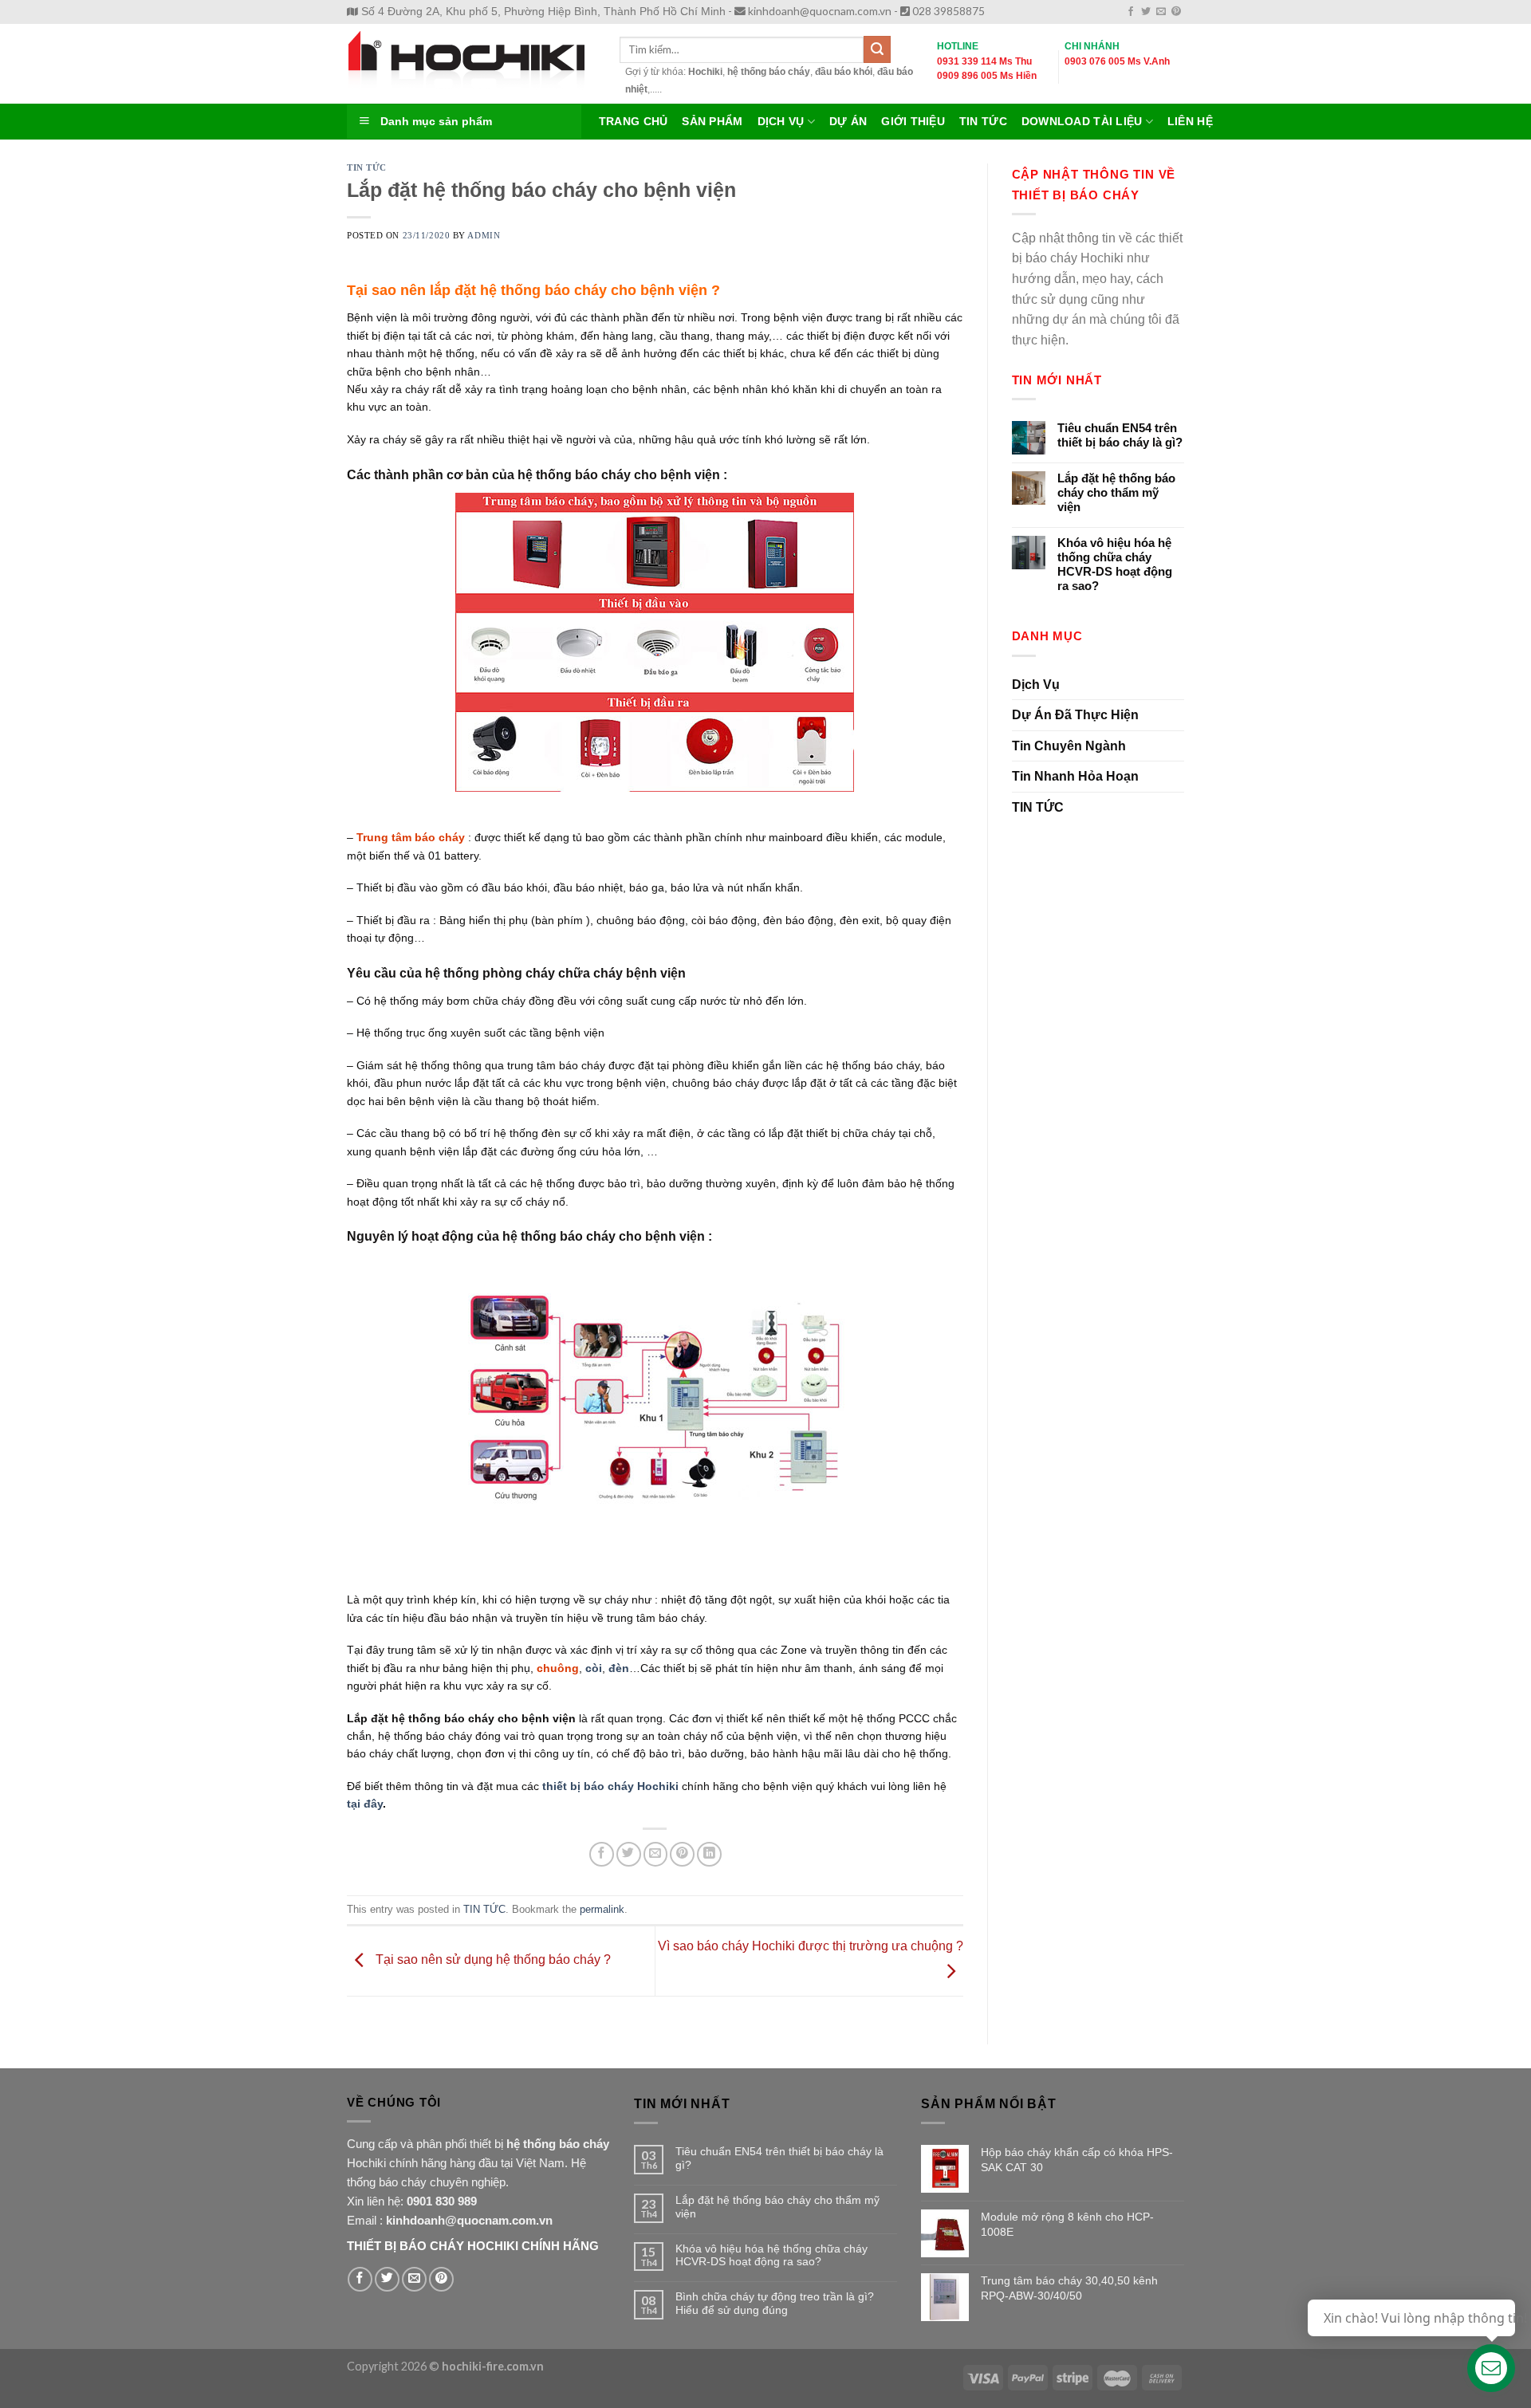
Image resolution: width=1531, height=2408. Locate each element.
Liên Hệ (1190, 122)
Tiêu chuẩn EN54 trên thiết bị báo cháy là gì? (1120, 435)
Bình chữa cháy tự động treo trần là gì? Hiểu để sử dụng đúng (775, 2303)
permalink (602, 1909)
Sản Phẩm (712, 122)
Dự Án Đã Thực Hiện (1075, 715)
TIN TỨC (367, 167)
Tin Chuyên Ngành (1069, 746)
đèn (619, 1668)
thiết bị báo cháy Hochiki (610, 1786)
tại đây (365, 1804)
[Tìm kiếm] (877, 49)
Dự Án (848, 122)
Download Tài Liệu (1082, 122)
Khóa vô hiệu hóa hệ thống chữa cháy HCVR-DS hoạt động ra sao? (1115, 564)
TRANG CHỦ (633, 122)
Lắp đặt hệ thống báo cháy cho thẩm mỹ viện (1116, 492)
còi (594, 1668)
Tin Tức (983, 122)
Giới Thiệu (913, 122)
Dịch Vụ (781, 122)
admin (484, 235)
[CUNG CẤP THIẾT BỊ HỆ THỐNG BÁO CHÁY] (471, 64)
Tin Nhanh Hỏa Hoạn (1075, 776)
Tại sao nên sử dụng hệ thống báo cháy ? (492, 1960)
